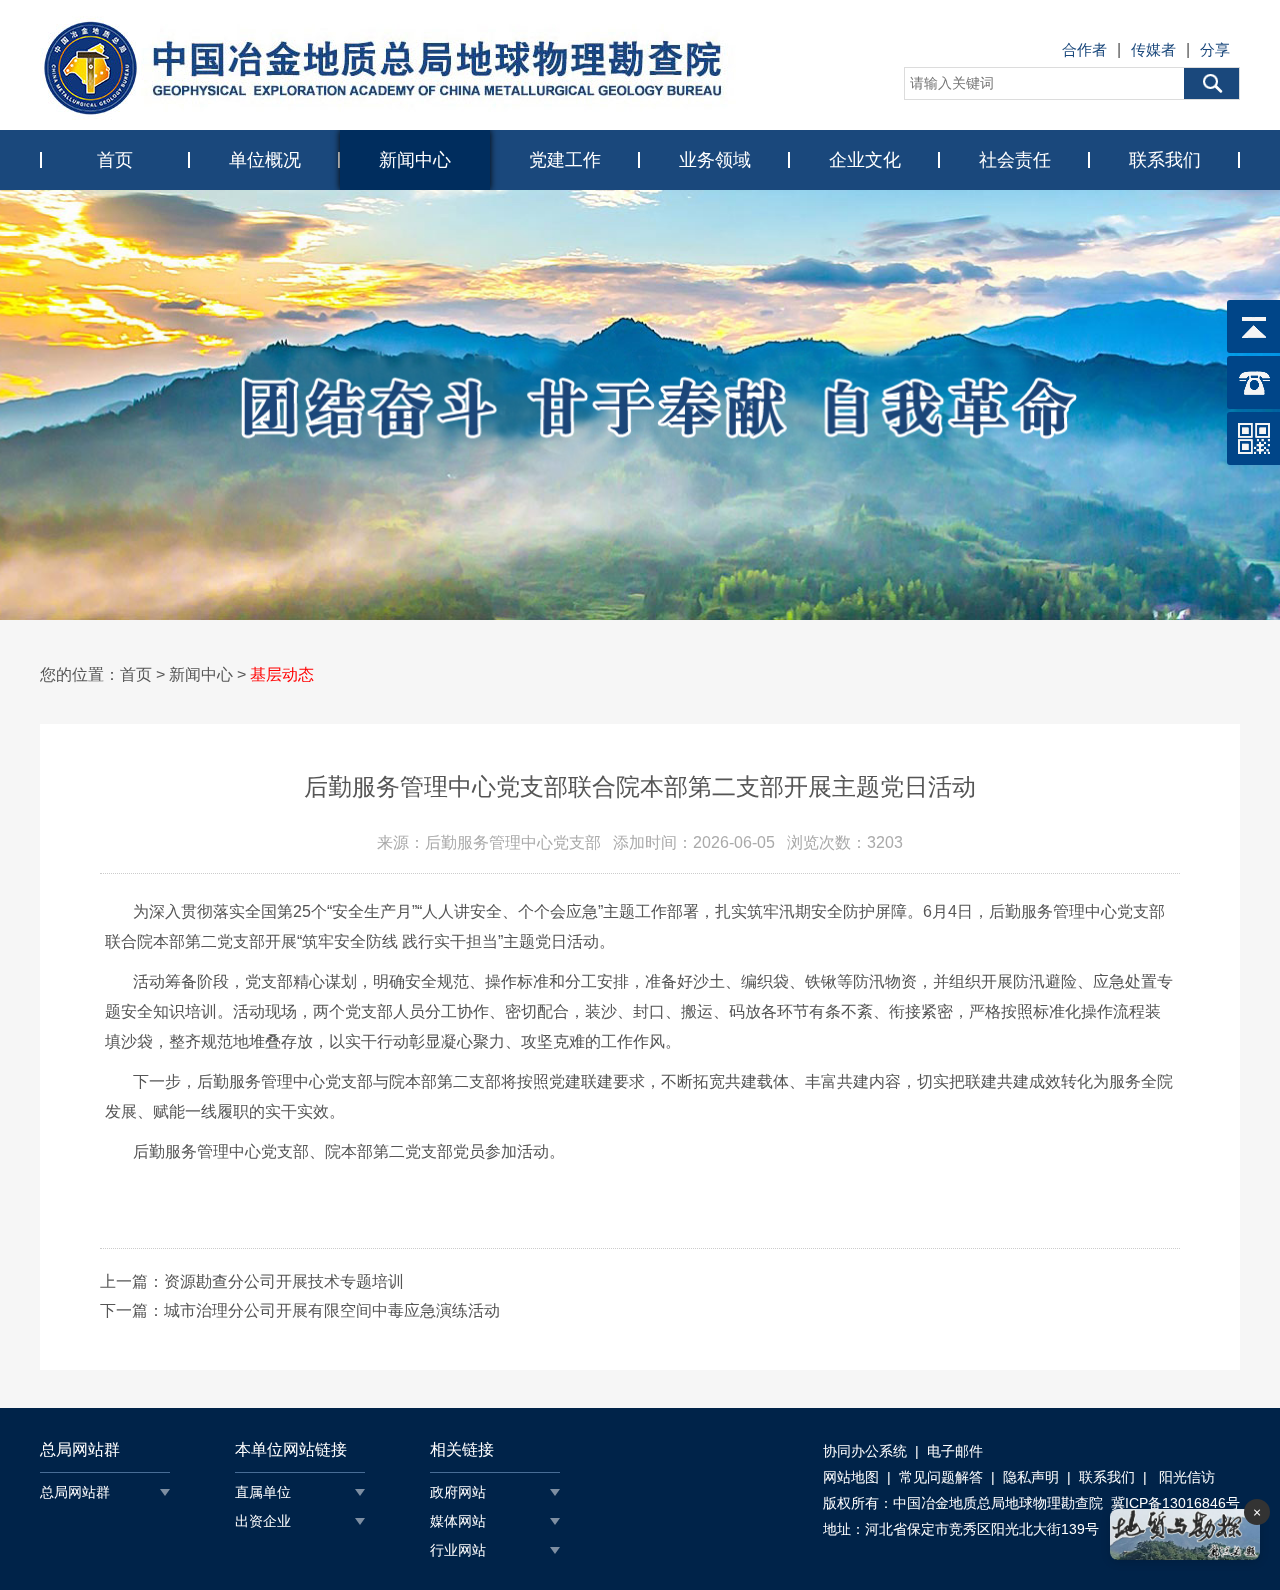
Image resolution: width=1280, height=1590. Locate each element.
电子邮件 (955, 1451)
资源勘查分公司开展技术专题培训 (284, 1281)
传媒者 (1153, 49)
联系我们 (1165, 160)
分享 (1215, 49)
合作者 (1084, 49)
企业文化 (865, 160)
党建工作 (565, 160)
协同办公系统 (865, 1451)
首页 (115, 160)
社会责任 (1015, 160)
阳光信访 (1185, 1477)
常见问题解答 (941, 1477)
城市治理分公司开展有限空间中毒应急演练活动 (332, 1310)
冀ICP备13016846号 (1175, 1503)
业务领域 (715, 160)
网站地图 (851, 1477)
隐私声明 (1031, 1477)
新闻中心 (415, 160)
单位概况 (265, 160)
